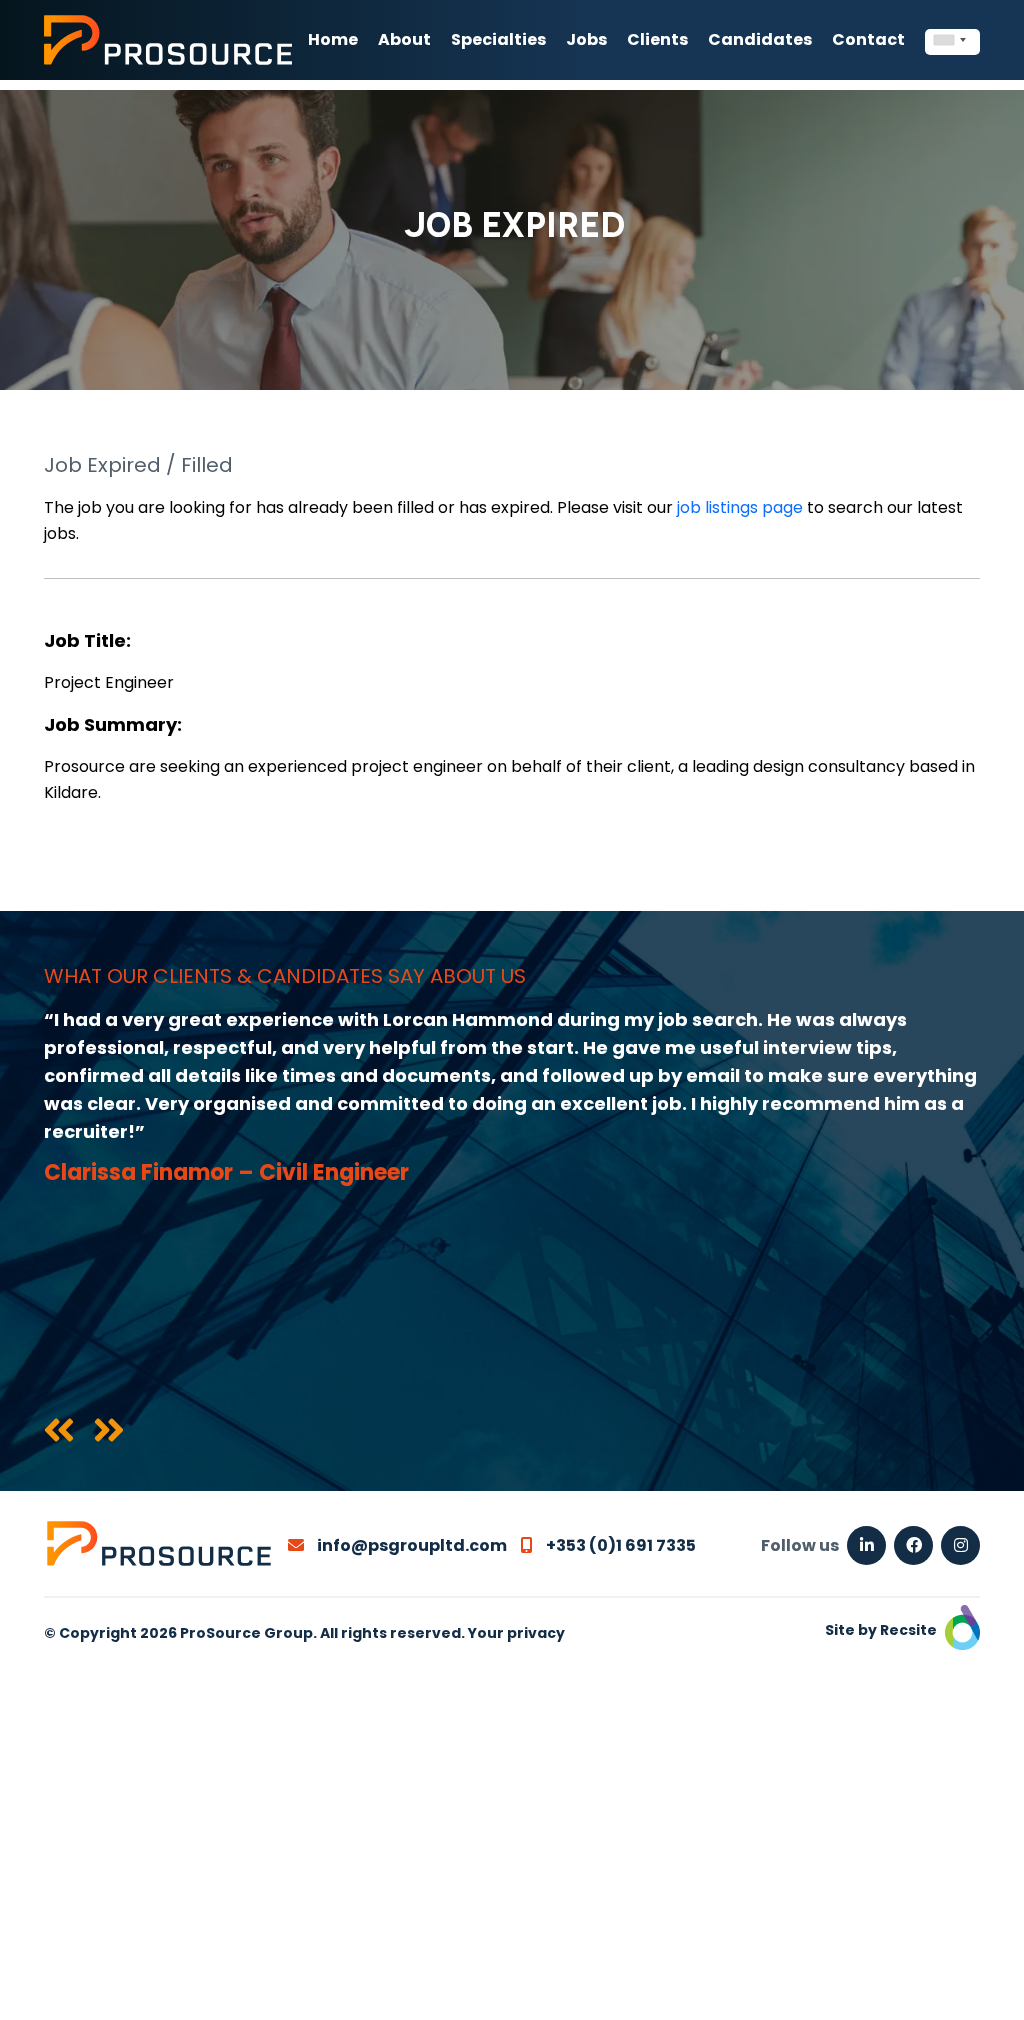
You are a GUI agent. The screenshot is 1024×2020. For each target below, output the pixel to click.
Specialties (498, 39)
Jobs (586, 39)
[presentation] (59, 1432)
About (404, 39)
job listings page (740, 507)
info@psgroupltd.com (410, 1545)
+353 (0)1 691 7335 (619, 1545)
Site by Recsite (882, 1630)
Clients (657, 39)
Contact (868, 39)
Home (333, 39)
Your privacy (516, 1633)
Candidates (760, 39)
